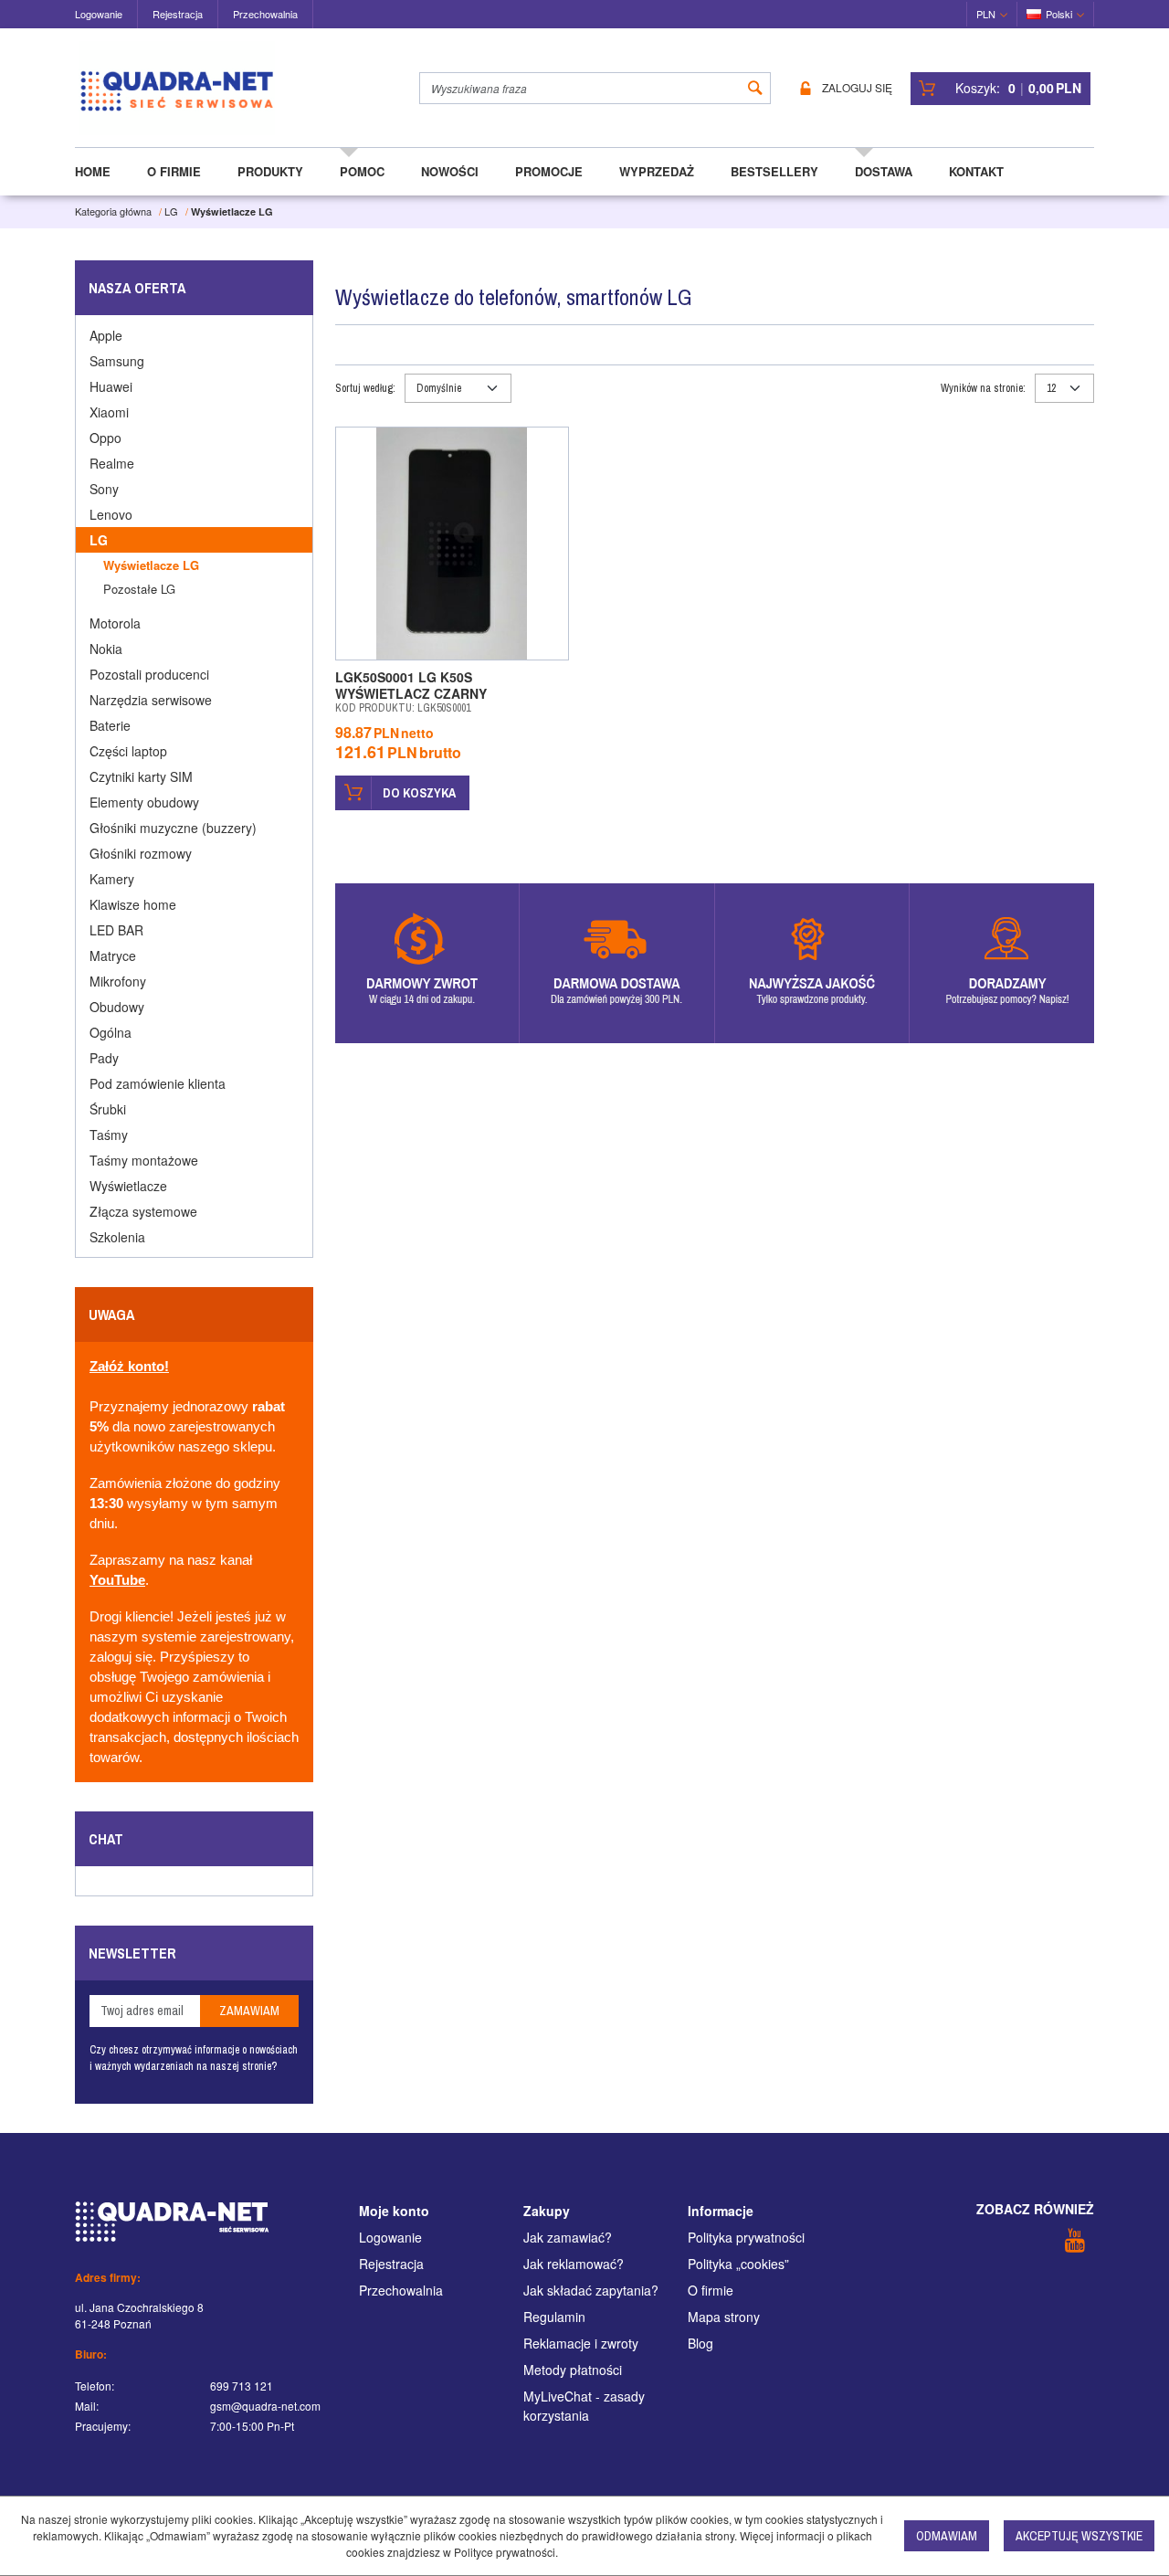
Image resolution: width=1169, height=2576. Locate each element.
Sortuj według (365, 388)
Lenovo (111, 514)
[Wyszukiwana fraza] (755, 88)
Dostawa (884, 171)
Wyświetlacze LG (151, 565)
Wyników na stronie (983, 388)
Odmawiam (947, 2536)
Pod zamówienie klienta (158, 1083)
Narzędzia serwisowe (151, 700)
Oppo (105, 438)
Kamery (112, 879)
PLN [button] (986, 14)
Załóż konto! (129, 1367)
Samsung (117, 361)
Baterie (110, 725)
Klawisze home (133, 904)
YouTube (117, 1580)
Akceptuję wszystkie (1079, 2536)
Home (93, 171)
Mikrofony (118, 981)
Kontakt (976, 171)
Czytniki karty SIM (141, 776)
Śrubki (108, 1109)
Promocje (549, 171)
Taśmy (109, 1135)
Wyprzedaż (657, 171)
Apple (106, 335)
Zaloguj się (857, 88)
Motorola (115, 623)
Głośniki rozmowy (141, 853)
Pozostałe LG (139, 589)
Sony (104, 489)
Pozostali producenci (149, 674)
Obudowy (117, 1007)
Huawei (111, 386)
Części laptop (128, 751)
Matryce (113, 955)
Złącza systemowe (143, 1211)
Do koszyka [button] (419, 793)
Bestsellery (774, 171)
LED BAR (116, 930)
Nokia (106, 649)
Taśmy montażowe (144, 1160)
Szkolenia (117, 1237)
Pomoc (362, 171)
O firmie (174, 171)
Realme (112, 463)
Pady (104, 1058)
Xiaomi (109, 412)
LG (99, 540)
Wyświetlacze (128, 1186)
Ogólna (111, 1032)
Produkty (270, 171)
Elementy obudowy (144, 802)
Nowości (450, 171)
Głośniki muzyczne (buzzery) (173, 828)
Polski (1059, 14)
